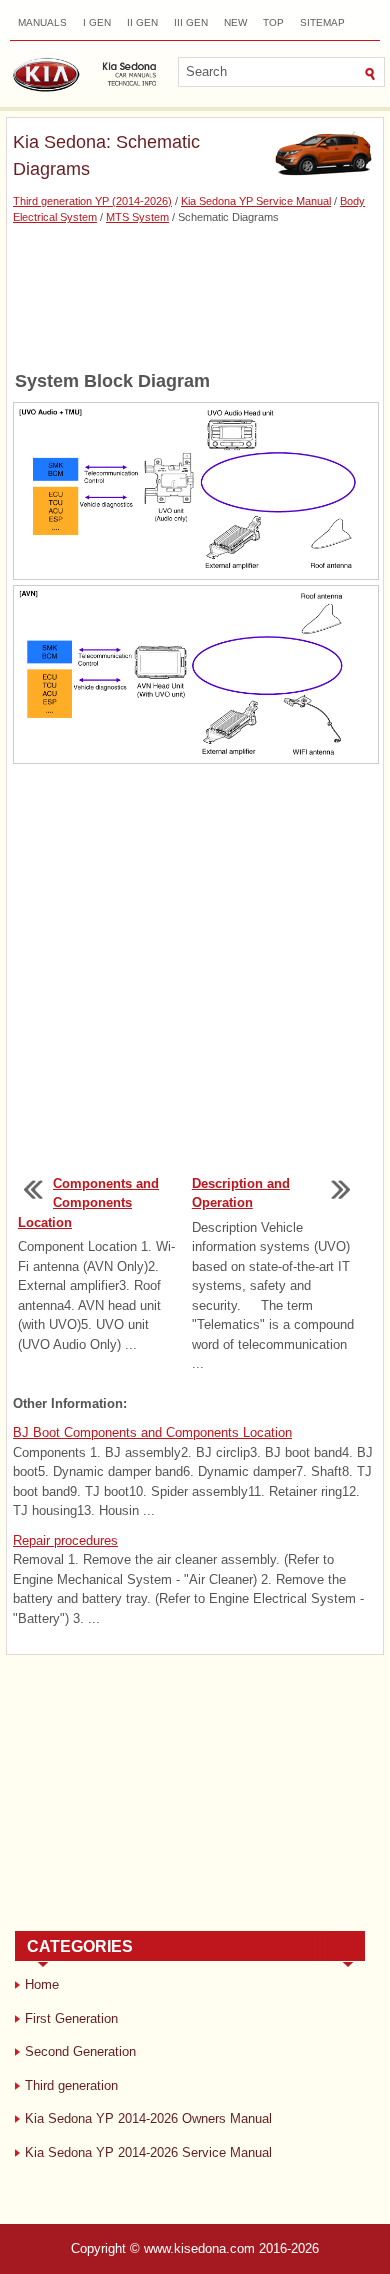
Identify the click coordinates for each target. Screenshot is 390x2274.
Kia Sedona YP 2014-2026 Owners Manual (148, 2118)
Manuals (42, 22)
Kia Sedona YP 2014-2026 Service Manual (148, 2152)
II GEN (142, 22)
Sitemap (322, 22)
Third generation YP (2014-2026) (92, 201)
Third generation (71, 2085)
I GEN (97, 22)
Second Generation (80, 2051)
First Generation (71, 2018)
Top (273, 22)
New (235, 22)
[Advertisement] (195, 296)
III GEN (191, 22)
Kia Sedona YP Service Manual (256, 201)
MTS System (137, 217)
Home (42, 1984)
